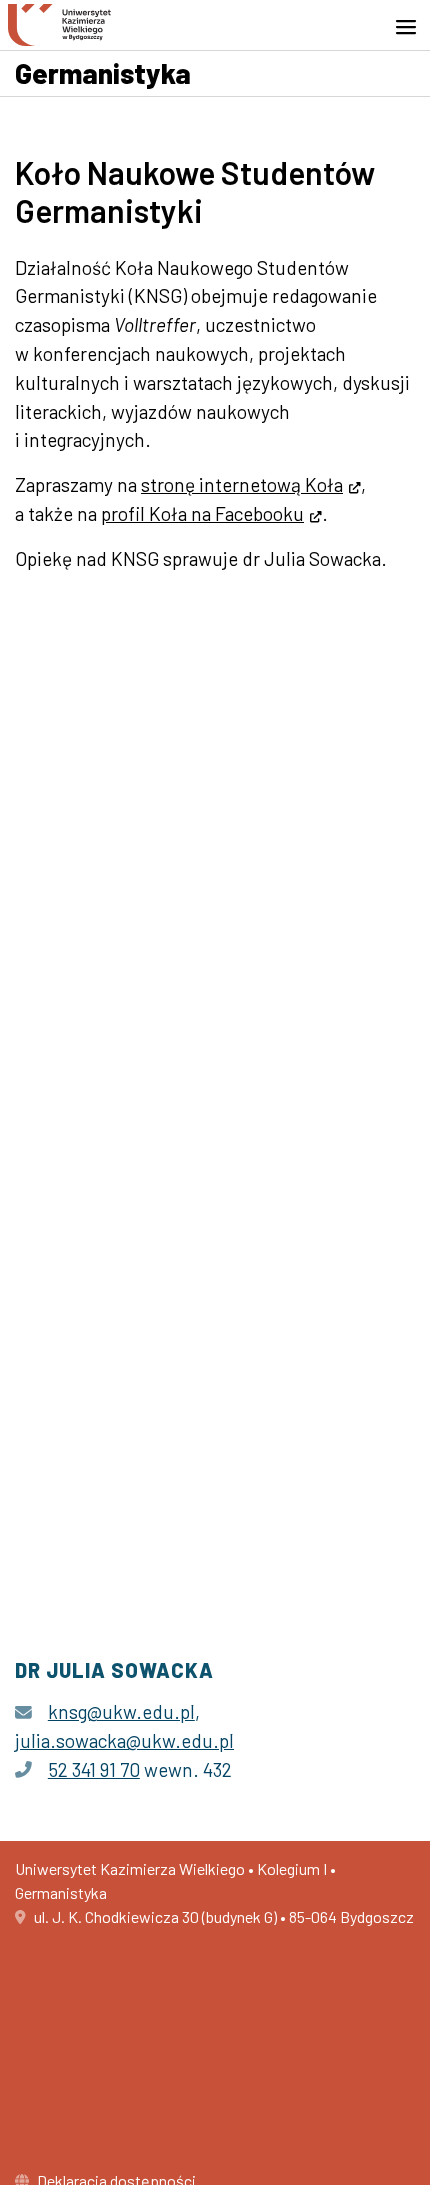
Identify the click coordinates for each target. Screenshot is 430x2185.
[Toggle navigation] (412, 27)
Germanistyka (103, 73)
